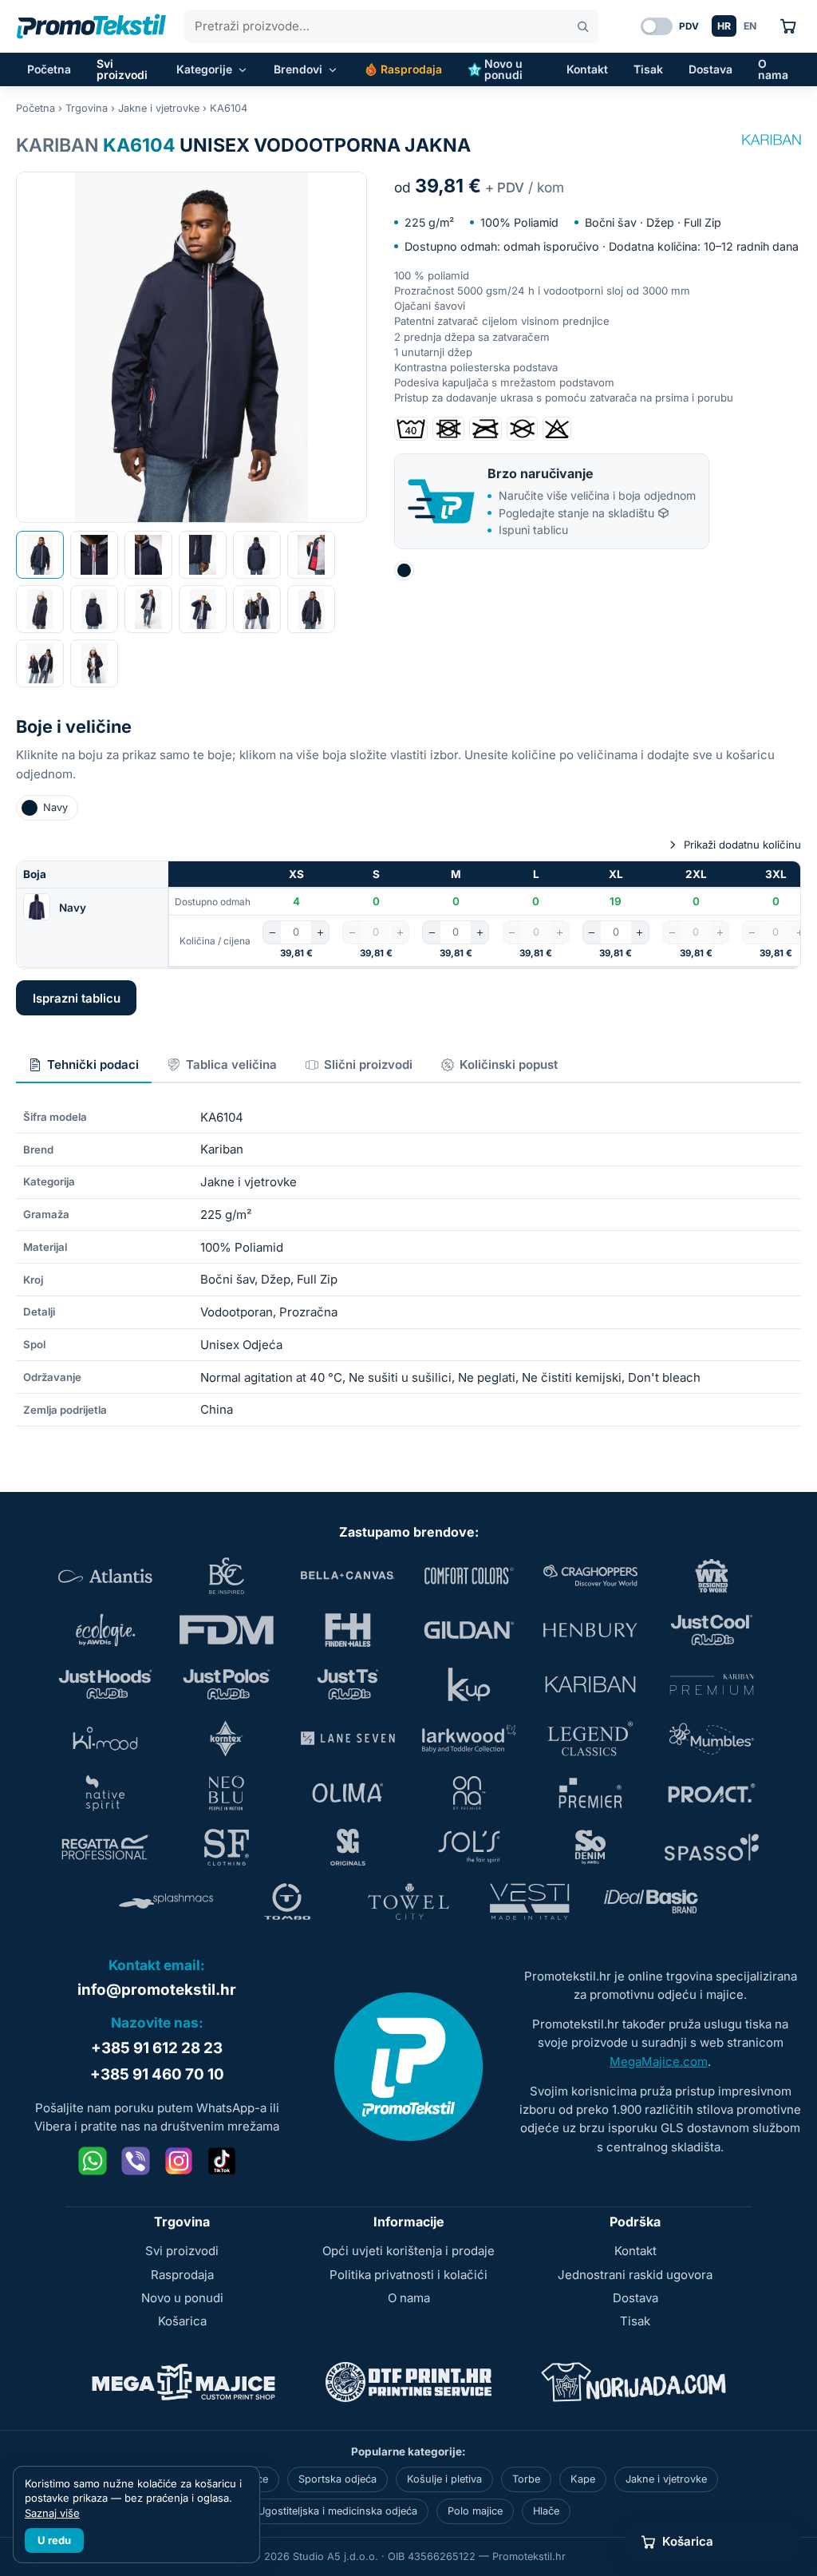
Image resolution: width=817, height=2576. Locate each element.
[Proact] (712, 1793)
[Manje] (272, 932)
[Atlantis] (105, 1576)
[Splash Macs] (166, 1901)
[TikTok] (222, 2161)
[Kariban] (772, 140)
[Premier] (590, 1793)
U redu (54, 2540)
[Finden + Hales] (348, 1630)
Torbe (526, 2479)
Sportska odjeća (337, 2479)
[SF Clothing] (227, 1847)
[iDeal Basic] (651, 1901)
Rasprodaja (411, 69)
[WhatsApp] (93, 2161)
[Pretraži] (583, 27)
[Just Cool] (712, 1630)
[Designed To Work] (712, 1576)
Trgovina (87, 108)
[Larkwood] (469, 1739)
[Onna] (469, 1793)
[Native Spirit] (105, 1793)
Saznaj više (52, 2513)
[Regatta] (105, 1847)
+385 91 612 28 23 (157, 2048)
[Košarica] (788, 26)
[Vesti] (530, 1901)
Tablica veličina (231, 1064)
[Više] (320, 932)
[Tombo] (287, 1901)
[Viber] (136, 2161)
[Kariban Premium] (712, 1684)
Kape (583, 2479)
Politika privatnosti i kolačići (408, 2275)
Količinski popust (509, 1064)
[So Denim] (590, 1847)
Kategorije (204, 69)
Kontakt (587, 69)
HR (724, 26)
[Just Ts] (348, 1684)
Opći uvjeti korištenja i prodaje (408, 2251)
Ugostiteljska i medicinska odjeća (337, 2511)
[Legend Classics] (590, 1739)
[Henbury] (590, 1630)
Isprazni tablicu (77, 998)
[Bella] (348, 1576)
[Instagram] (179, 2161)
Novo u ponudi (503, 69)
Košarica (182, 2321)
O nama (773, 69)
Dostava (710, 69)
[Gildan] (469, 1630)
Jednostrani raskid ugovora (635, 2275)
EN (750, 26)
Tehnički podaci (93, 1064)
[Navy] (404, 570)
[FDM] (227, 1630)
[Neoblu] (227, 1793)
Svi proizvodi (122, 69)
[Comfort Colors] (469, 1576)
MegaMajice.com (659, 2062)
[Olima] (348, 1793)
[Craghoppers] (590, 1576)
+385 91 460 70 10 (157, 2074)
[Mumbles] (712, 1739)
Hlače (546, 2511)
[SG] (348, 1847)
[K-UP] (469, 1684)
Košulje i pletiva (444, 2479)
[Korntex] (227, 1739)
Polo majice (475, 2511)
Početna (49, 69)
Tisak (648, 69)
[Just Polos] (227, 1684)
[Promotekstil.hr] (91, 26)
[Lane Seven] (348, 1739)
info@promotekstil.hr (157, 1990)
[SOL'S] (469, 1847)
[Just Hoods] (105, 1684)
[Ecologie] (105, 1630)
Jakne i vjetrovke (159, 108)
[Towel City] (408, 1901)
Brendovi (298, 69)
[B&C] (227, 1576)
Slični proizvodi (368, 1064)
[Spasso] (712, 1847)
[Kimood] (105, 1739)
